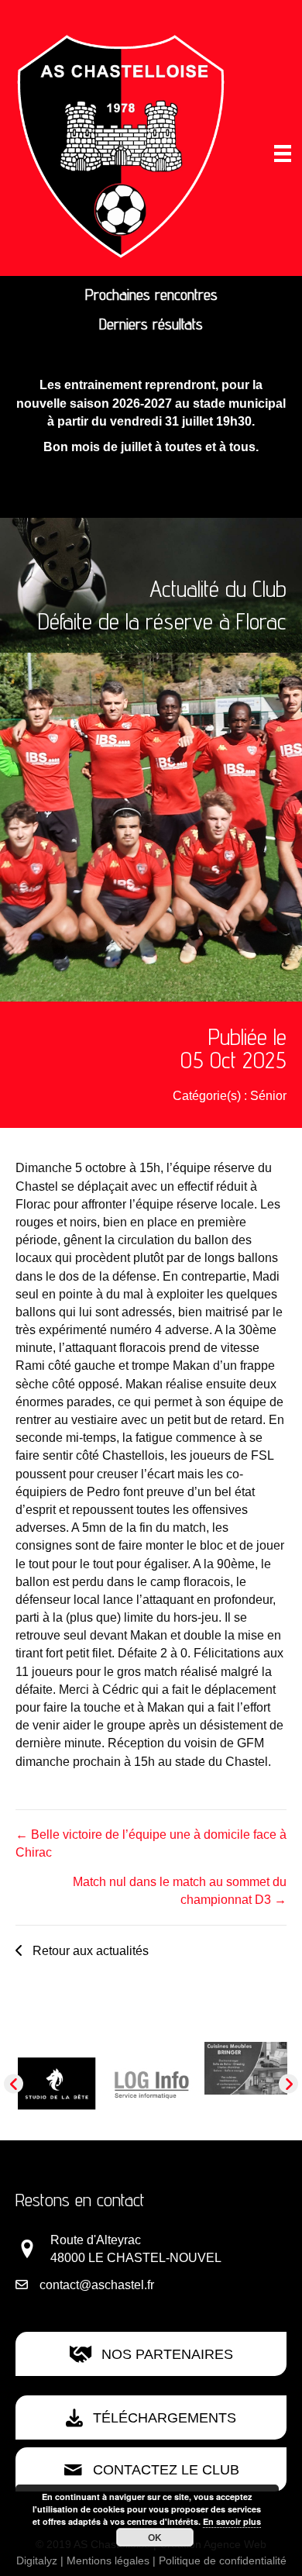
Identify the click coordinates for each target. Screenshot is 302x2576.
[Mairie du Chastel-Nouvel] (154, 2095)
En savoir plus (232, 2521)
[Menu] (283, 153)
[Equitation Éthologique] (60, 2069)
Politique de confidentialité (223, 2560)
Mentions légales (108, 2560)
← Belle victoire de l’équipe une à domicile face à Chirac (151, 1843)
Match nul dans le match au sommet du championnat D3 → (180, 1891)
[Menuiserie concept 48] (249, 2062)
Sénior (268, 1096)
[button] (82, 1950)
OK (155, 2537)
